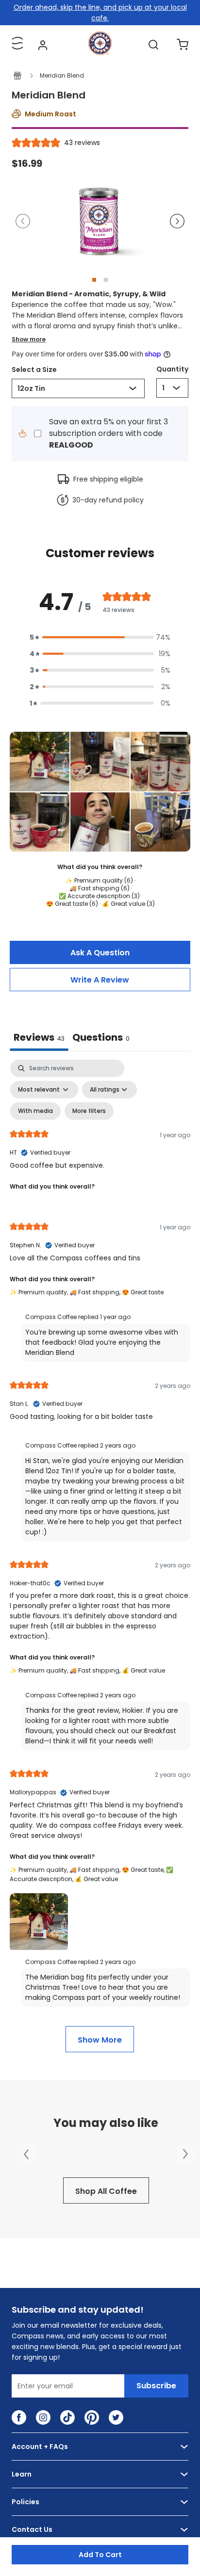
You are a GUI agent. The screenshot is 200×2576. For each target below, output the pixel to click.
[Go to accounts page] (43, 45)
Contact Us (32, 2529)
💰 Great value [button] (143, 1670)
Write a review (100, 980)
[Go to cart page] (183, 45)
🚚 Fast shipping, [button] (96, 1292)
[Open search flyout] (153, 45)
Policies (25, 2502)
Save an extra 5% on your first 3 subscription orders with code (108, 433)
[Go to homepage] (100, 52)
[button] (27, 221)
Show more (29, 339)
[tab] (101, 1038)
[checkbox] (35, 1111)
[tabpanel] (100, 1556)
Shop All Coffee (106, 2191)
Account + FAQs (40, 2447)
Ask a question (100, 953)
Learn (22, 2474)
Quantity (172, 369)
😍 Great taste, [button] (144, 1870)
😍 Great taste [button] (143, 1292)
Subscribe (156, 2386)
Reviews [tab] (39, 1037)
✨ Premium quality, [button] (40, 1292)
